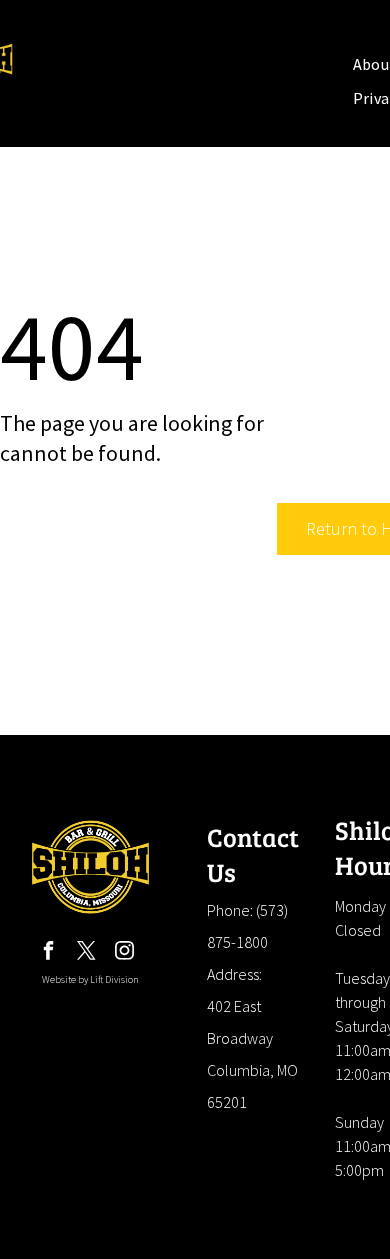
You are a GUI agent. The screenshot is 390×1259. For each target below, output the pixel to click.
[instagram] (125, 953)
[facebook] (49, 953)
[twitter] (87, 953)
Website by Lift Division (90, 979)
